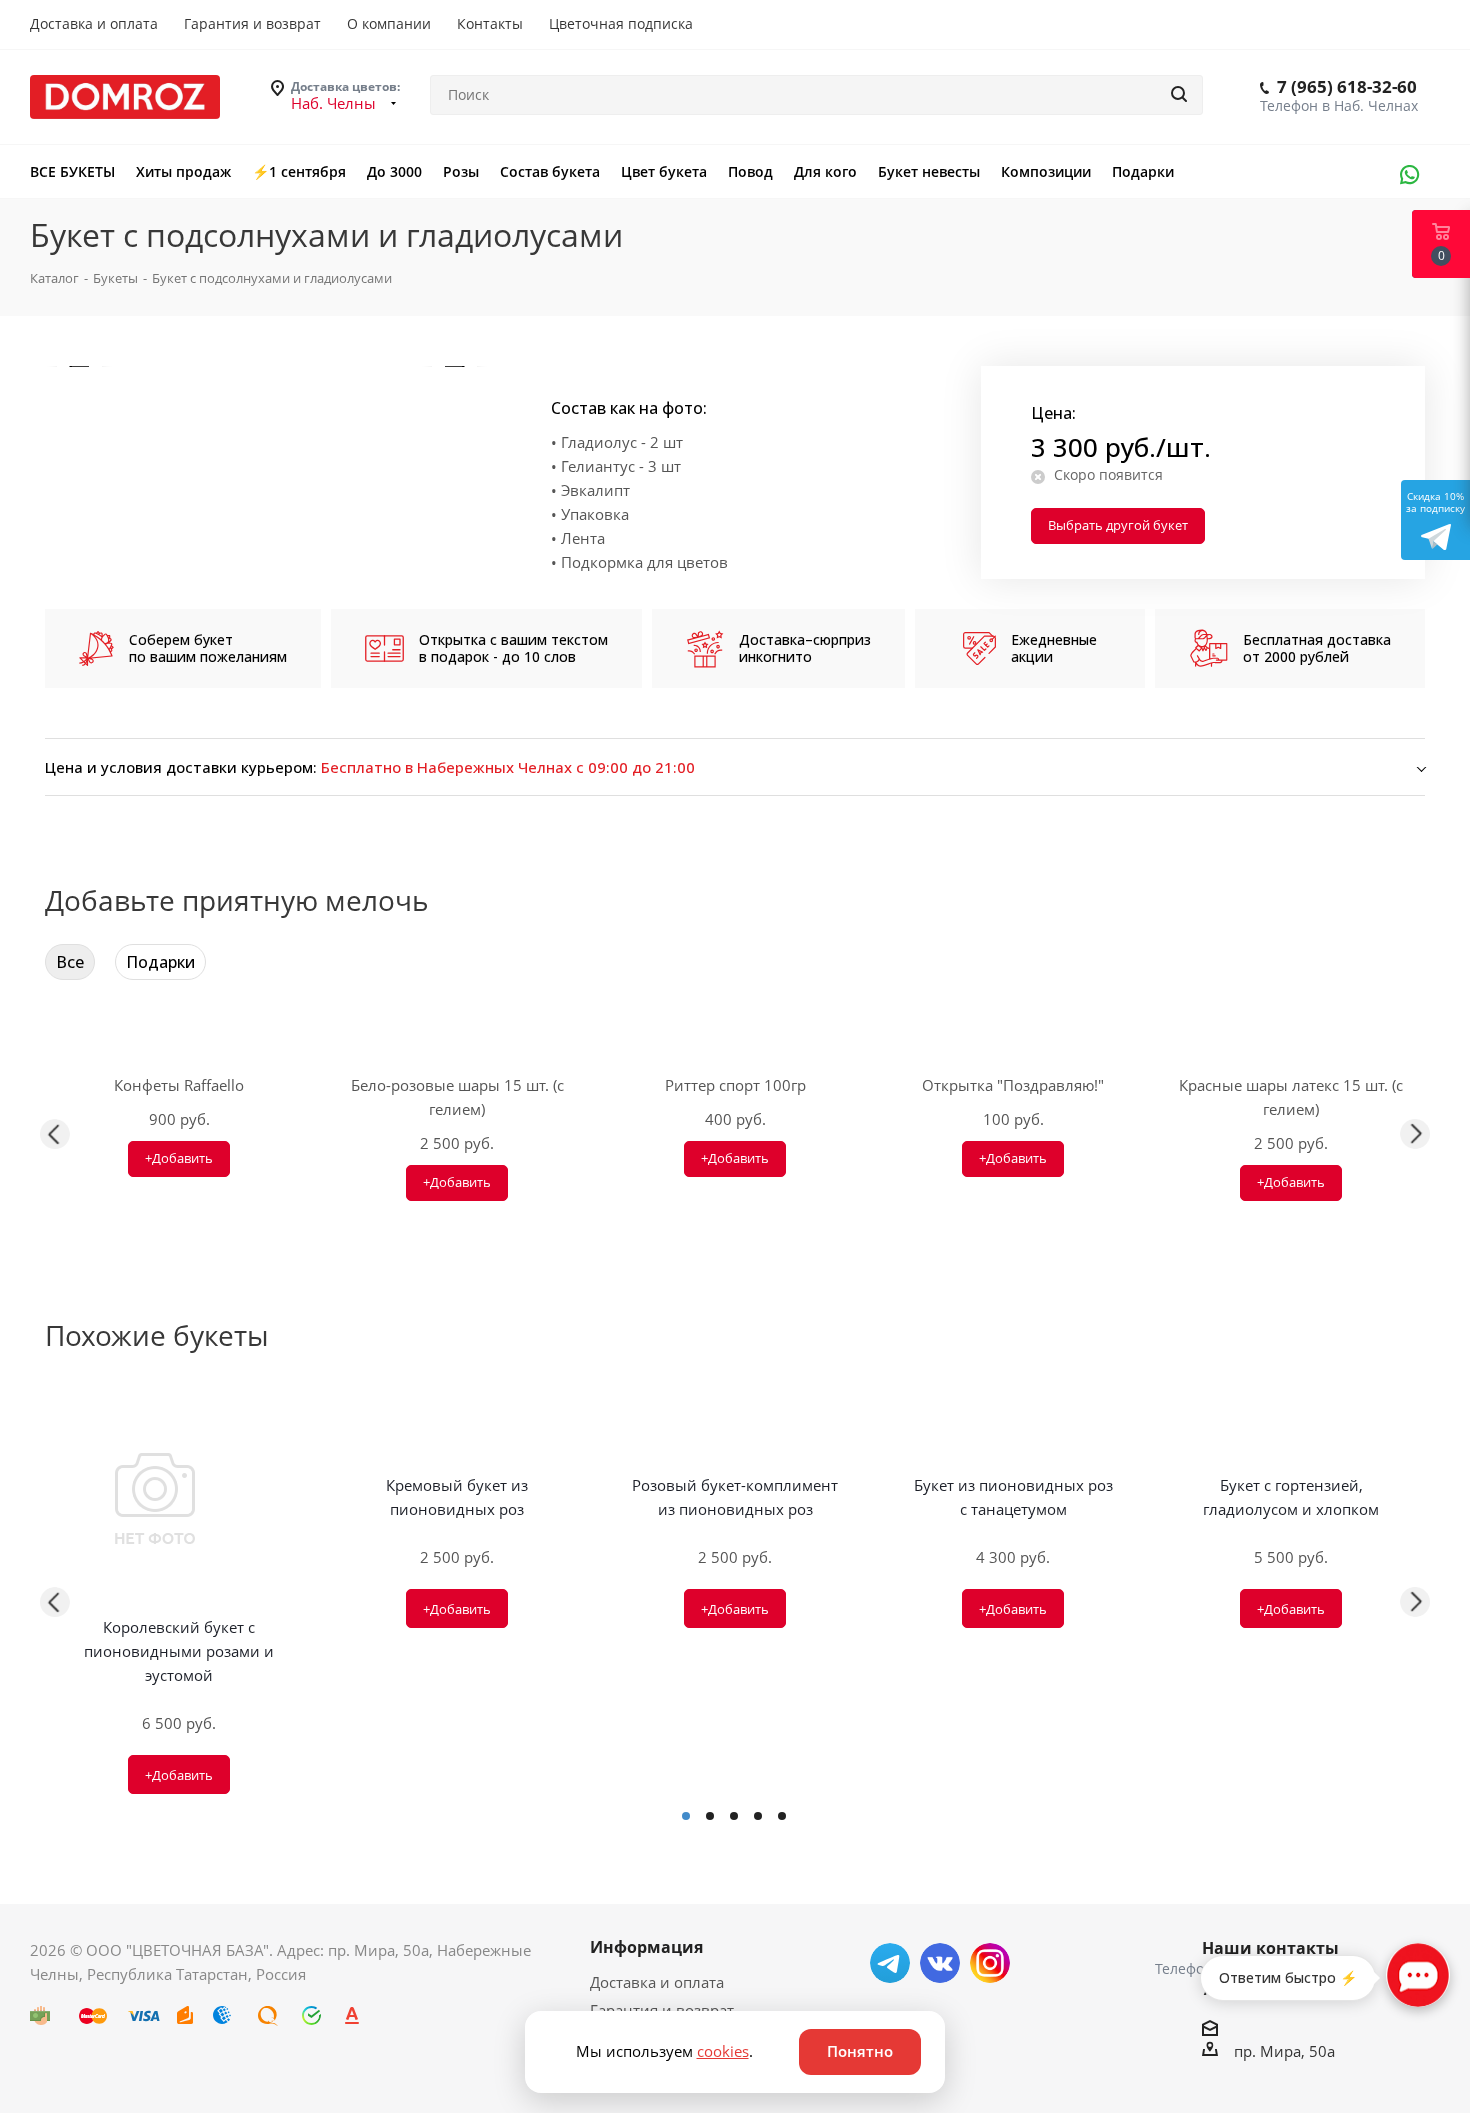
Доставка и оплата (657, 1982)
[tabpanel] (179, 1601)
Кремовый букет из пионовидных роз (457, 1497)
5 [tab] (782, 1816)
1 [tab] (686, 1816)
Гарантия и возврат (662, 2010)
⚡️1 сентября (299, 171)
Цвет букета (664, 171)
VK (940, 1963)
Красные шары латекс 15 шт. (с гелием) (1291, 1097)
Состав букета (550, 171)
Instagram (990, 1963)
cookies (723, 2051)
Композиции (1046, 171)
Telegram (890, 1963)
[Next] (454, 366)
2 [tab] (710, 1816)
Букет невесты (929, 171)
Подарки (1143, 171)
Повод (750, 171)
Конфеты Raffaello (179, 1085)
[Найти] (1179, 95)
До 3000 (394, 171)
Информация (646, 1947)
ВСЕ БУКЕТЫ (72, 171)
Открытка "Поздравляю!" (1013, 1085)
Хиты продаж (183, 171)
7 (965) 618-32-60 (1347, 86)
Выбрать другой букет (1118, 525)
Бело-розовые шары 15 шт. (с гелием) (457, 1097)
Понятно (860, 2051)
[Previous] (79, 366)
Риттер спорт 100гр (735, 1085)
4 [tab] (758, 1816)
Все (70, 962)
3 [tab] (734, 1816)
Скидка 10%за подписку (1435, 502)
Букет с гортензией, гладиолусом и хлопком (1291, 1497)
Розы (461, 171)
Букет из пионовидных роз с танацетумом (1013, 1497)
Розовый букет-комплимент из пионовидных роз (735, 1497)
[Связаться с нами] (1418, 1975)
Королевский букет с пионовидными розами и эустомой (179, 1651)
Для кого (825, 171)
